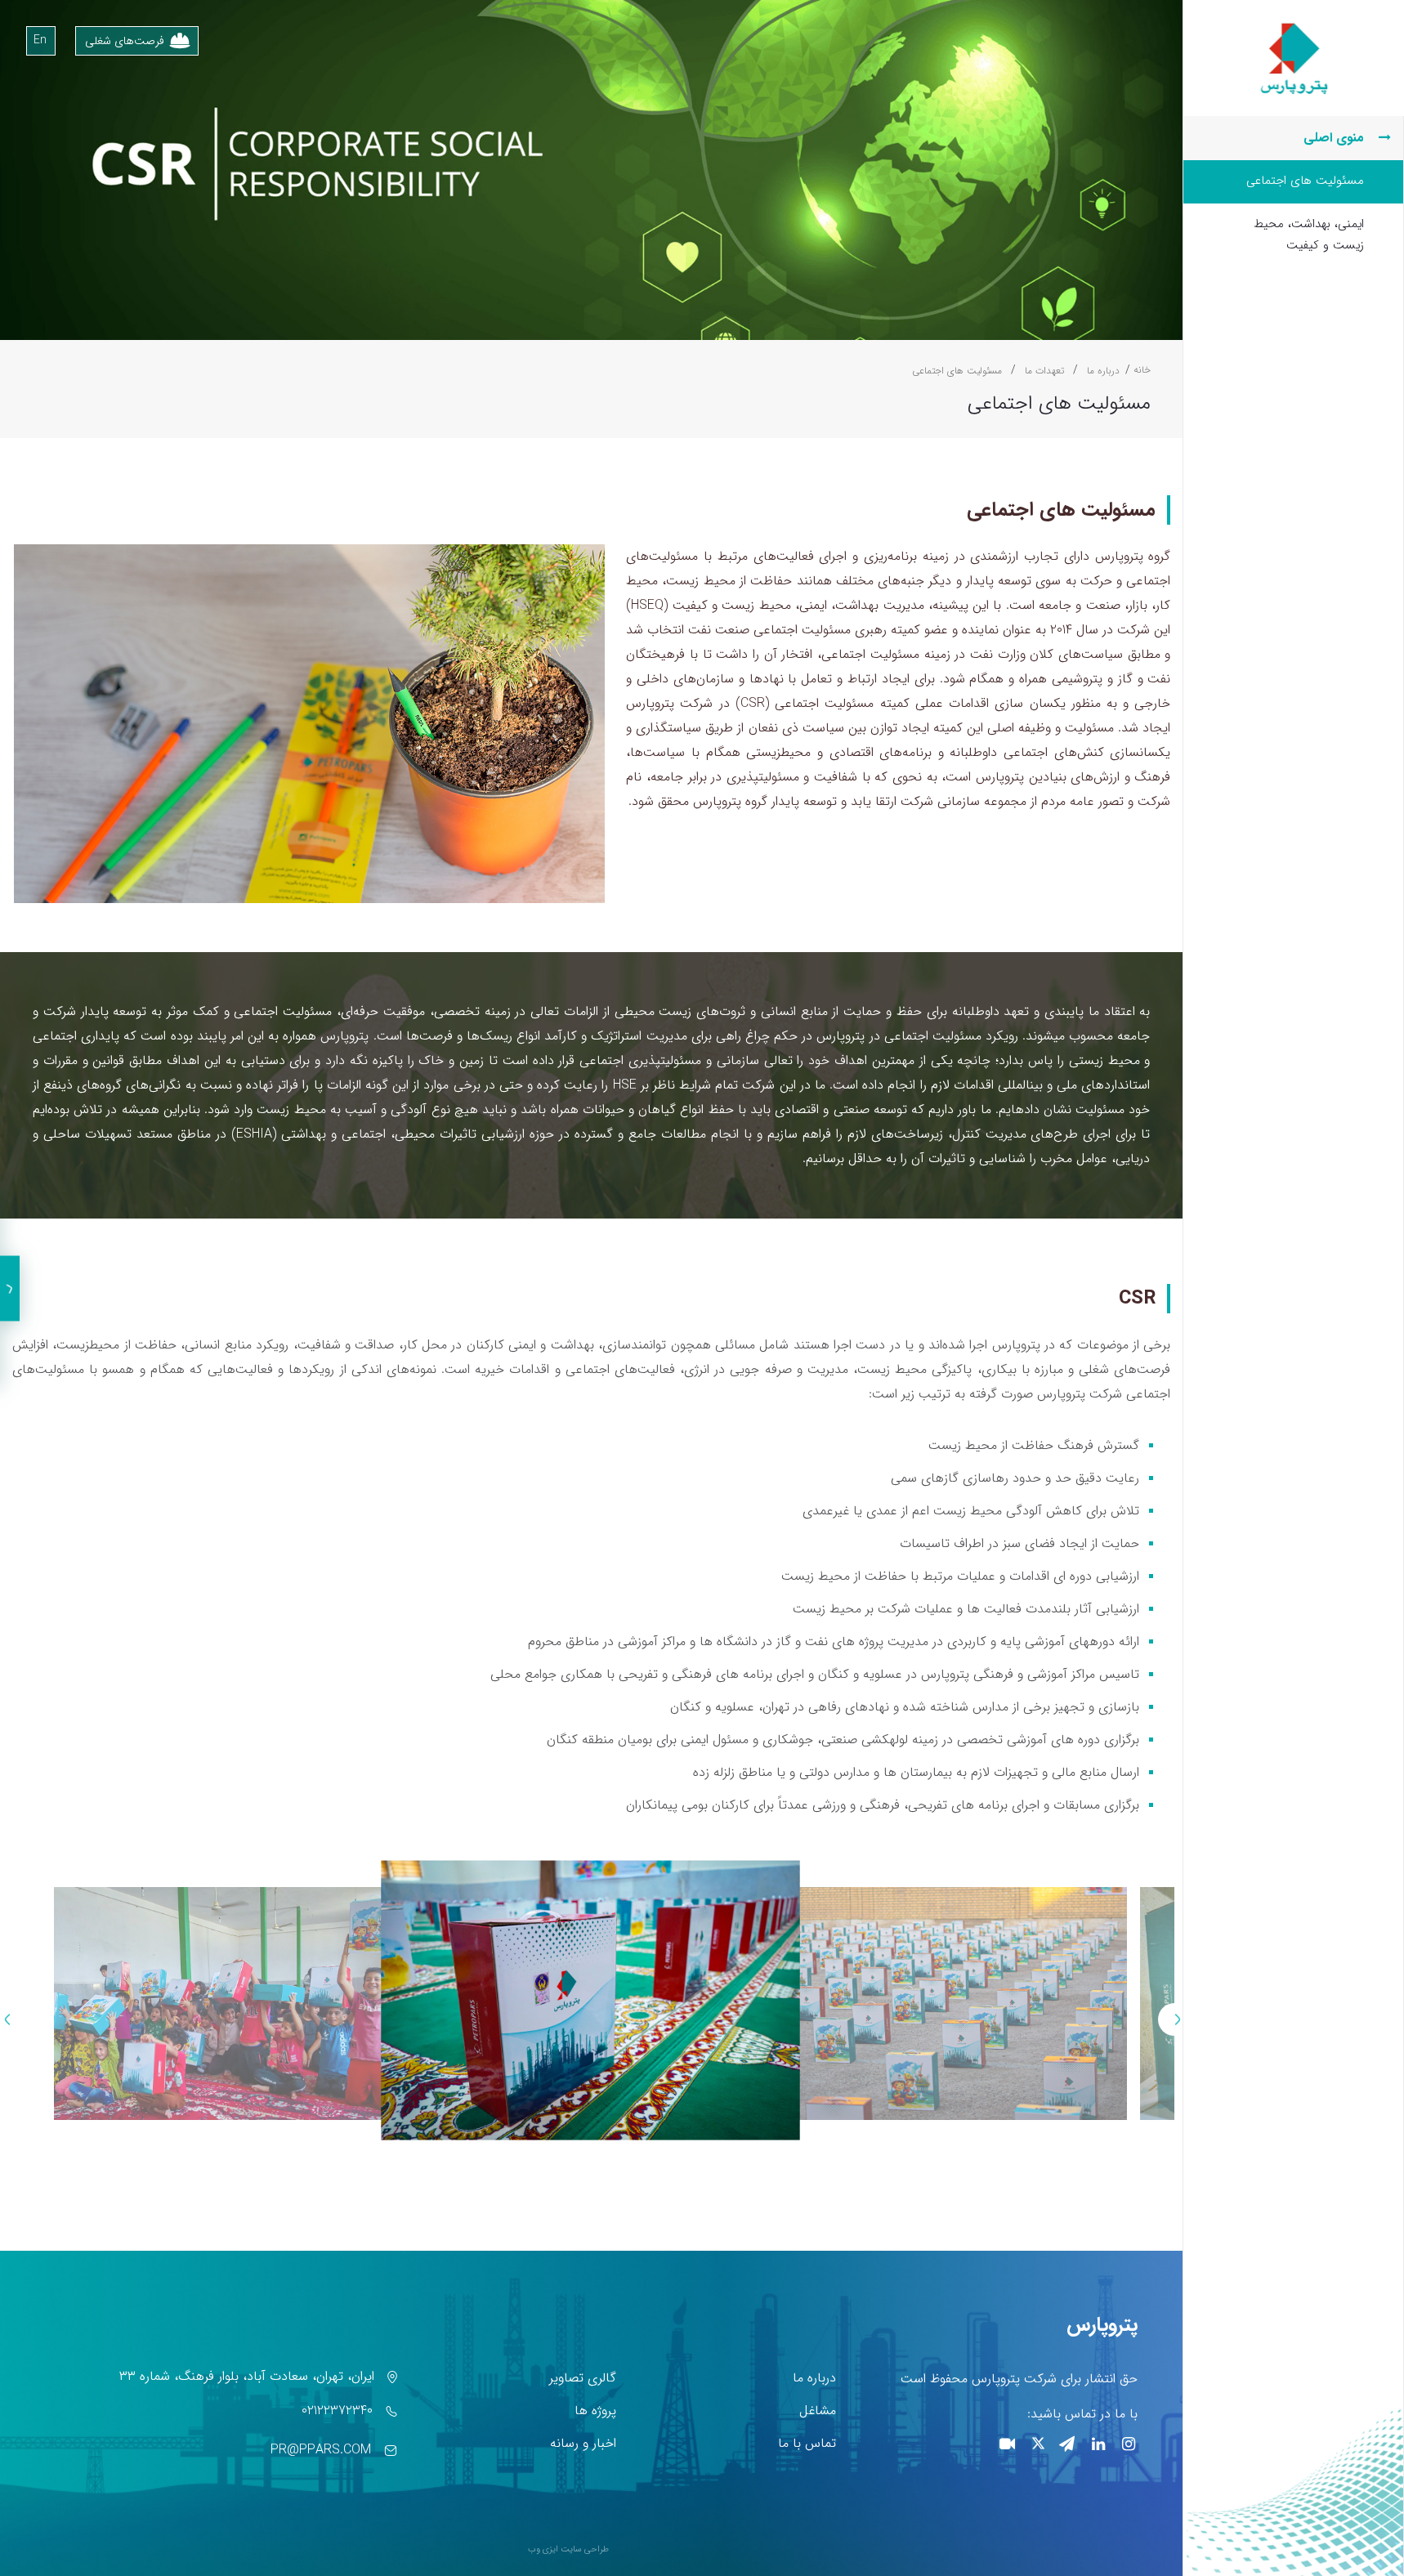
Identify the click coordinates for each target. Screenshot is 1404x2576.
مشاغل (818, 2411)
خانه (1142, 370)
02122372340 (337, 2411)
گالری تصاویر (583, 2378)
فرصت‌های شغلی (125, 41)
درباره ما (814, 2378)
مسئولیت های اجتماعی (1305, 181)
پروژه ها (595, 2411)
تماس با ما (807, 2443)
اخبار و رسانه (583, 2443)
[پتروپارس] (1294, 25)
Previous (1174, 2019)
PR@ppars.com (321, 2450)
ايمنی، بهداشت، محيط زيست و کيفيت (1309, 235)
